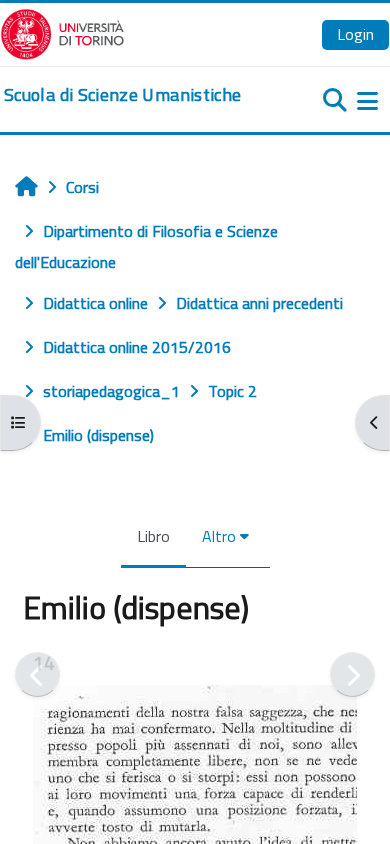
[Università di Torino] (62, 32)
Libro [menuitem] (153, 536)
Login (355, 34)
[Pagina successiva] (352, 674)
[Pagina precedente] (37, 674)
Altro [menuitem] (219, 536)
